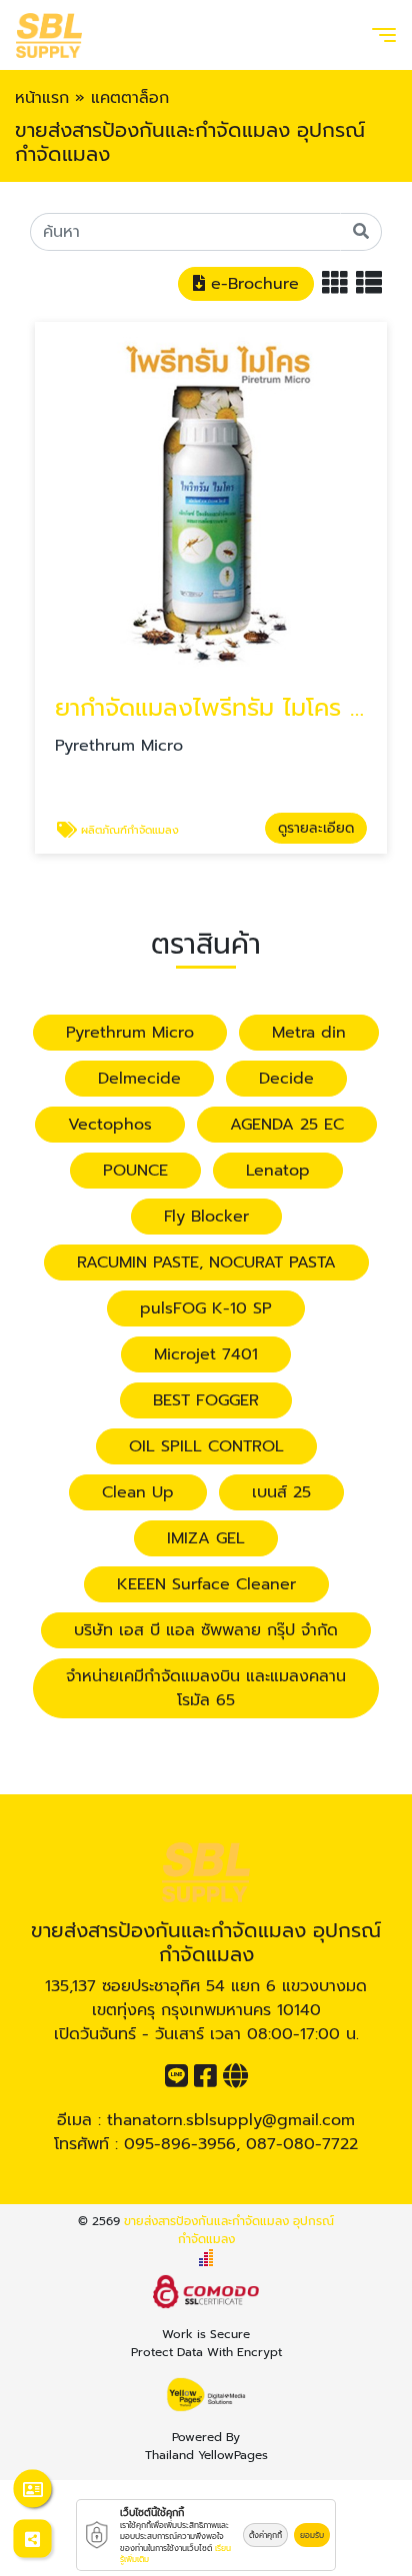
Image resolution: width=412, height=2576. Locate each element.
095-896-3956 (180, 2144)
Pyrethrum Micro (130, 1033)
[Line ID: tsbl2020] (176, 2080)
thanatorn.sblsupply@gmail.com (231, 2120)
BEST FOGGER (206, 1400)
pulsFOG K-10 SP (206, 1308)
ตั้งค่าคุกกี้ (265, 2535)
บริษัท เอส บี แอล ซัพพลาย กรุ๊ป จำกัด (206, 1630)
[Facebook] (205, 2080)
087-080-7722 (302, 2144)
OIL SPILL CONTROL (206, 1446)
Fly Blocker (206, 1217)
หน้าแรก (42, 98)
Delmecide (139, 1079)
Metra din (309, 1033)
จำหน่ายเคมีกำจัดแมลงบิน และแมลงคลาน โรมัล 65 (206, 1688)
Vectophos (110, 1125)
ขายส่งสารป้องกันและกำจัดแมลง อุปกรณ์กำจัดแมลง (229, 2230)
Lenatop (278, 1171)
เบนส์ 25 (281, 1492)
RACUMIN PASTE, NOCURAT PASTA (206, 1263)
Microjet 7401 (206, 1354)
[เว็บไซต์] (235, 2080)
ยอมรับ (312, 2535)
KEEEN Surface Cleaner (206, 1584)
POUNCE (135, 1171)
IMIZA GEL (206, 1538)
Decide (286, 1079)
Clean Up (138, 1492)
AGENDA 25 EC (287, 1125)
